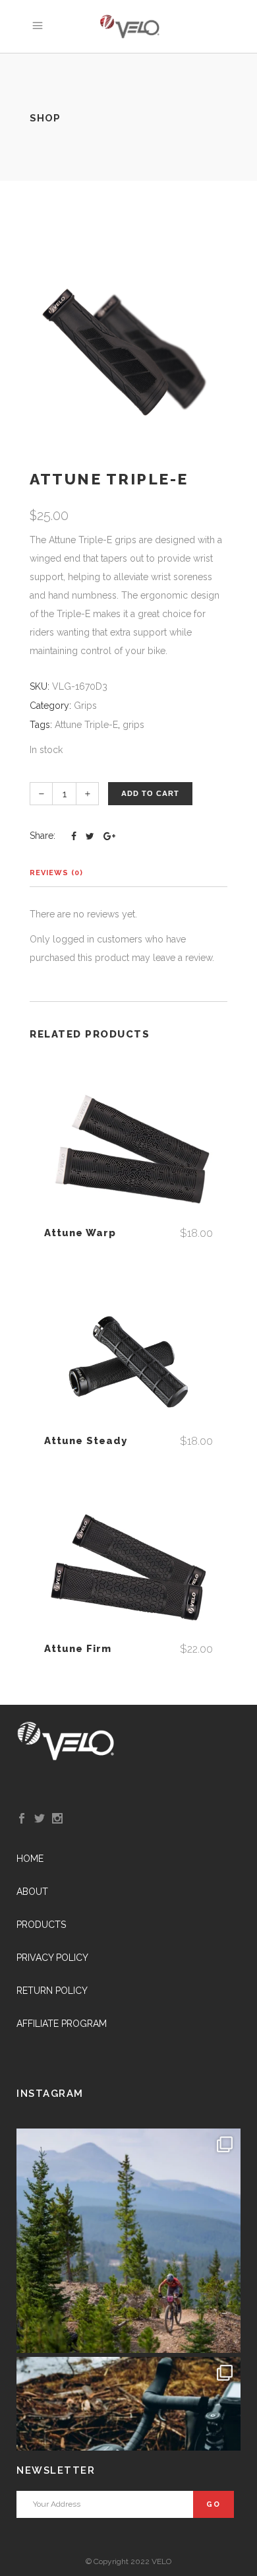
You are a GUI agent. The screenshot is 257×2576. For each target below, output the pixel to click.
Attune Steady (86, 1441)
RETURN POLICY (52, 1991)
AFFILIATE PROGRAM (62, 2024)
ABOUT (32, 1892)
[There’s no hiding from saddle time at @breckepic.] (128, 2241)
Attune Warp (80, 1233)
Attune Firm (78, 1649)
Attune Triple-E (86, 725)
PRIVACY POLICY (52, 1958)
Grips (85, 706)
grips (133, 725)
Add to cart (150, 793)
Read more (128, 1570)
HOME (30, 1859)
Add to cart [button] (128, 1154)
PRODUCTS (41, 1925)
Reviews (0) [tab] (56, 873)
